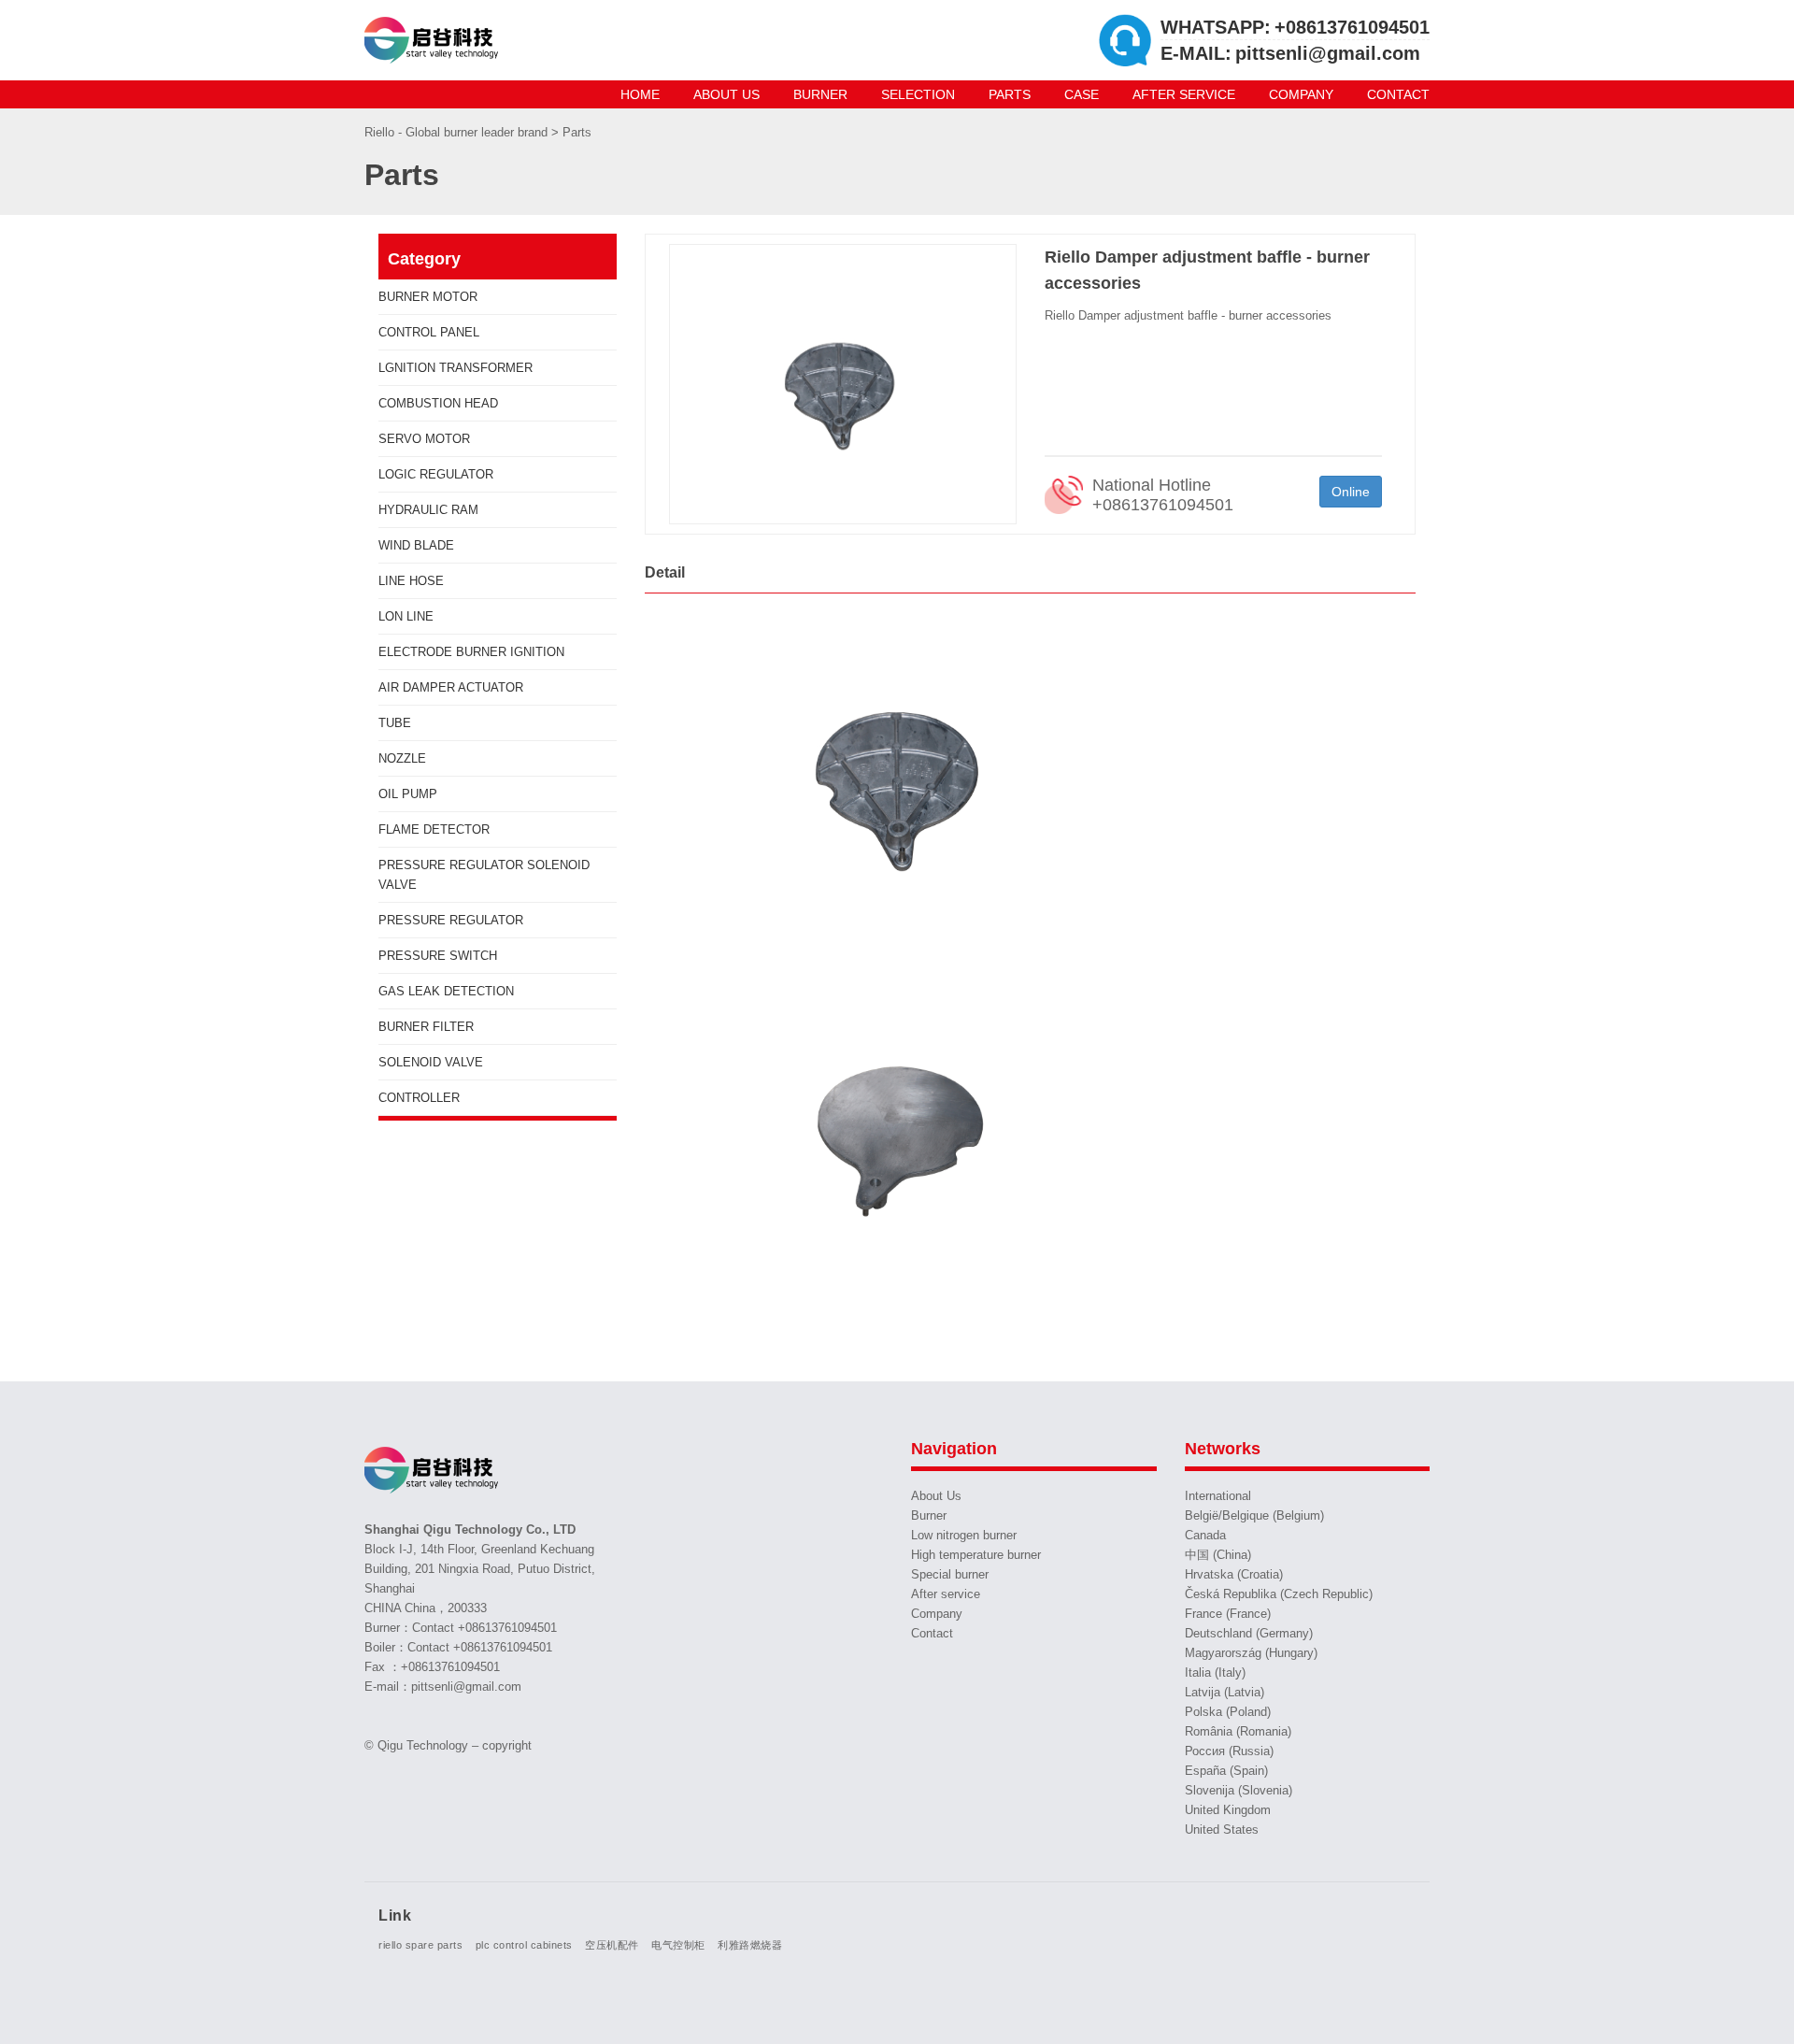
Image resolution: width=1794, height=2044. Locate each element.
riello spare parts (420, 1945)
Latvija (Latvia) (1224, 1692)
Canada (1205, 1535)
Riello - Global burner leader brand (458, 132)
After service (1184, 94)
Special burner (950, 1574)
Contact (1398, 94)
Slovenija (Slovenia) (1239, 1790)
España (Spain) (1226, 1771)
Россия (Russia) (1229, 1751)
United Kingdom (1228, 1810)
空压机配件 (612, 1945)
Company (1301, 94)
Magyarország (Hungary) (1251, 1653)
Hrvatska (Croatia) (1234, 1574)
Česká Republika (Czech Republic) (1279, 1594)
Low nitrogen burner (964, 1535)
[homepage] (434, 40)
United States (1222, 1830)
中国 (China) (1218, 1555)
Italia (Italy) (1215, 1672)
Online (1351, 492)
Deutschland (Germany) (1249, 1633)
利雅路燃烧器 (750, 1945)
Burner (820, 94)
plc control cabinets (524, 1945)
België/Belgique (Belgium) (1254, 1515)
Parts (1010, 94)
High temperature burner (976, 1555)
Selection (918, 94)
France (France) (1228, 1614)
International (1218, 1496)
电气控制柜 (678, 1945)
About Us (726, 94)
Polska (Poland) (1228, 1712)
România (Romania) (1238, 1731)
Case (1082, 94)
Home (640, 94)
